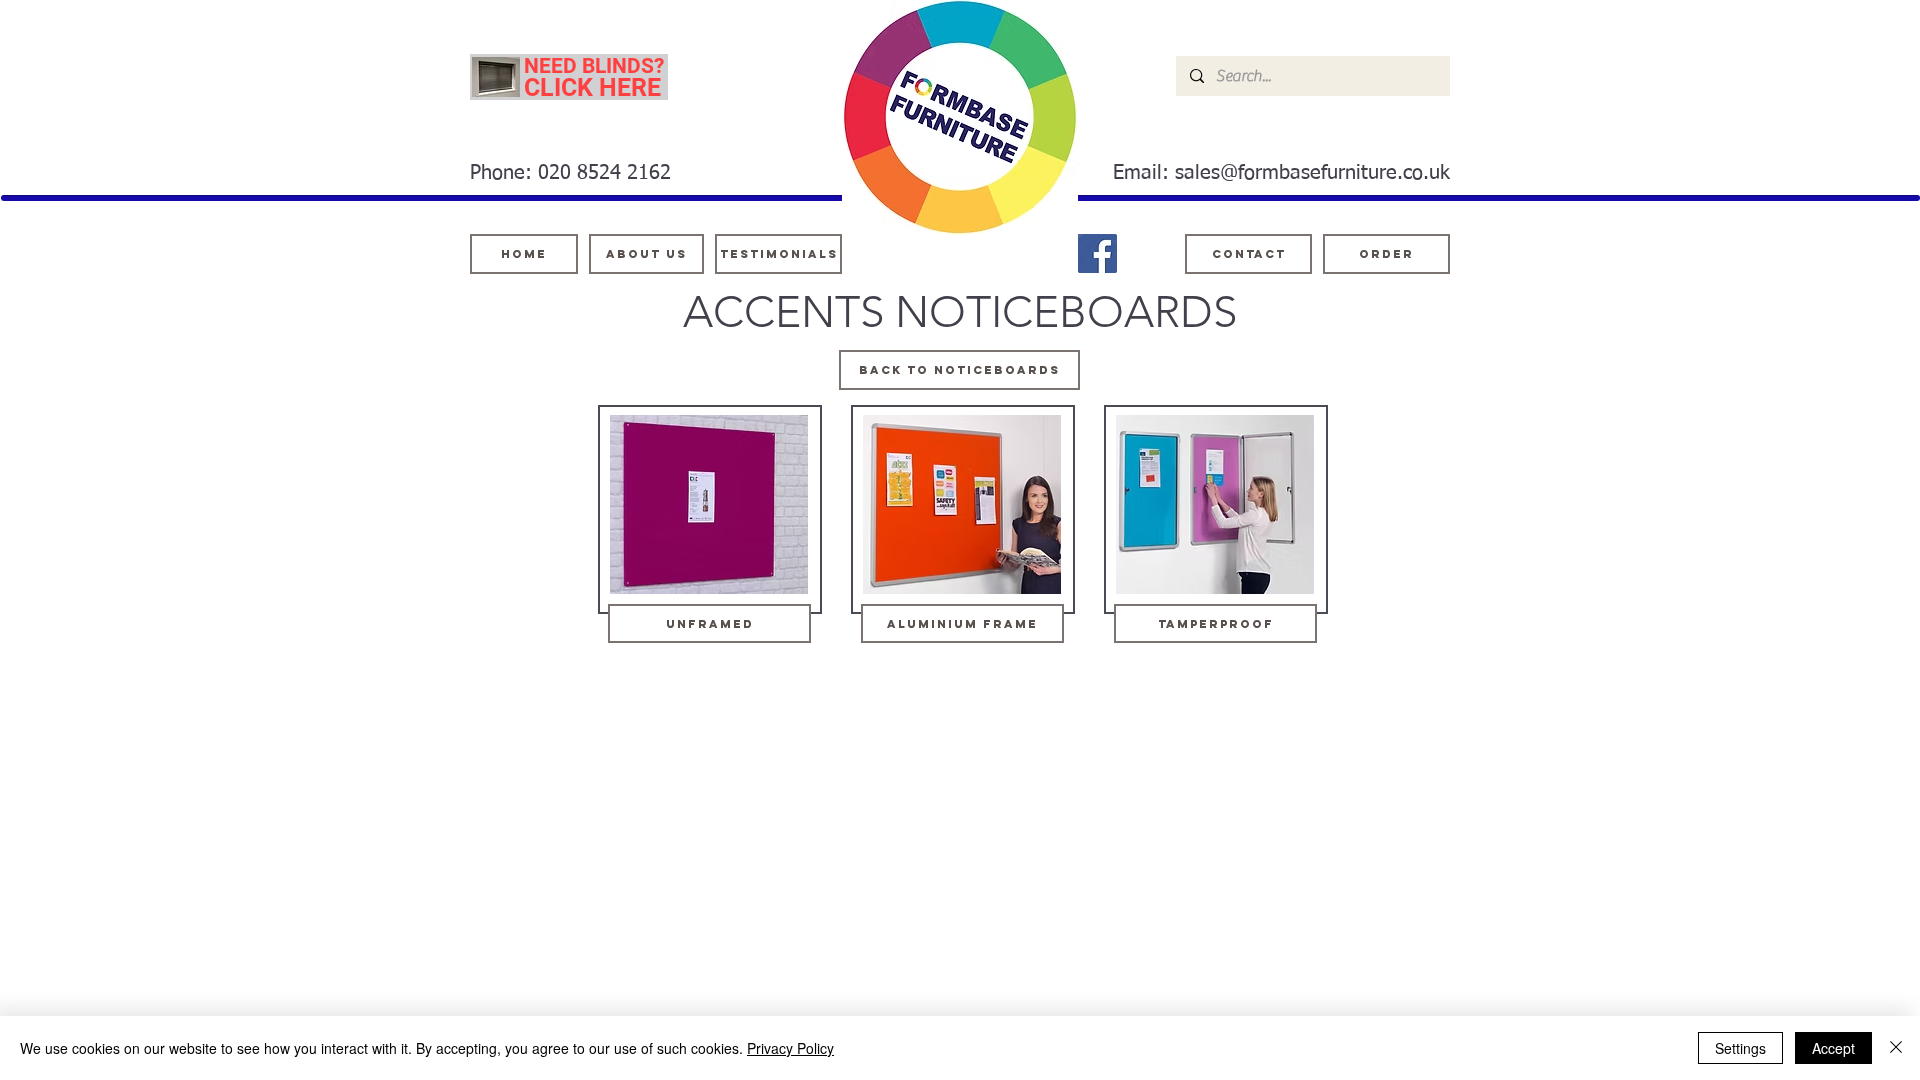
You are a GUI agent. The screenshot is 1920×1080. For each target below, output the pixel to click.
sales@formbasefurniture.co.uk (1312, 173)
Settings (1740, 1048)
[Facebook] (1097, 253)
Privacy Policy (790, 1048)
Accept (1833, 1048)
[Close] (1896, 1048)
